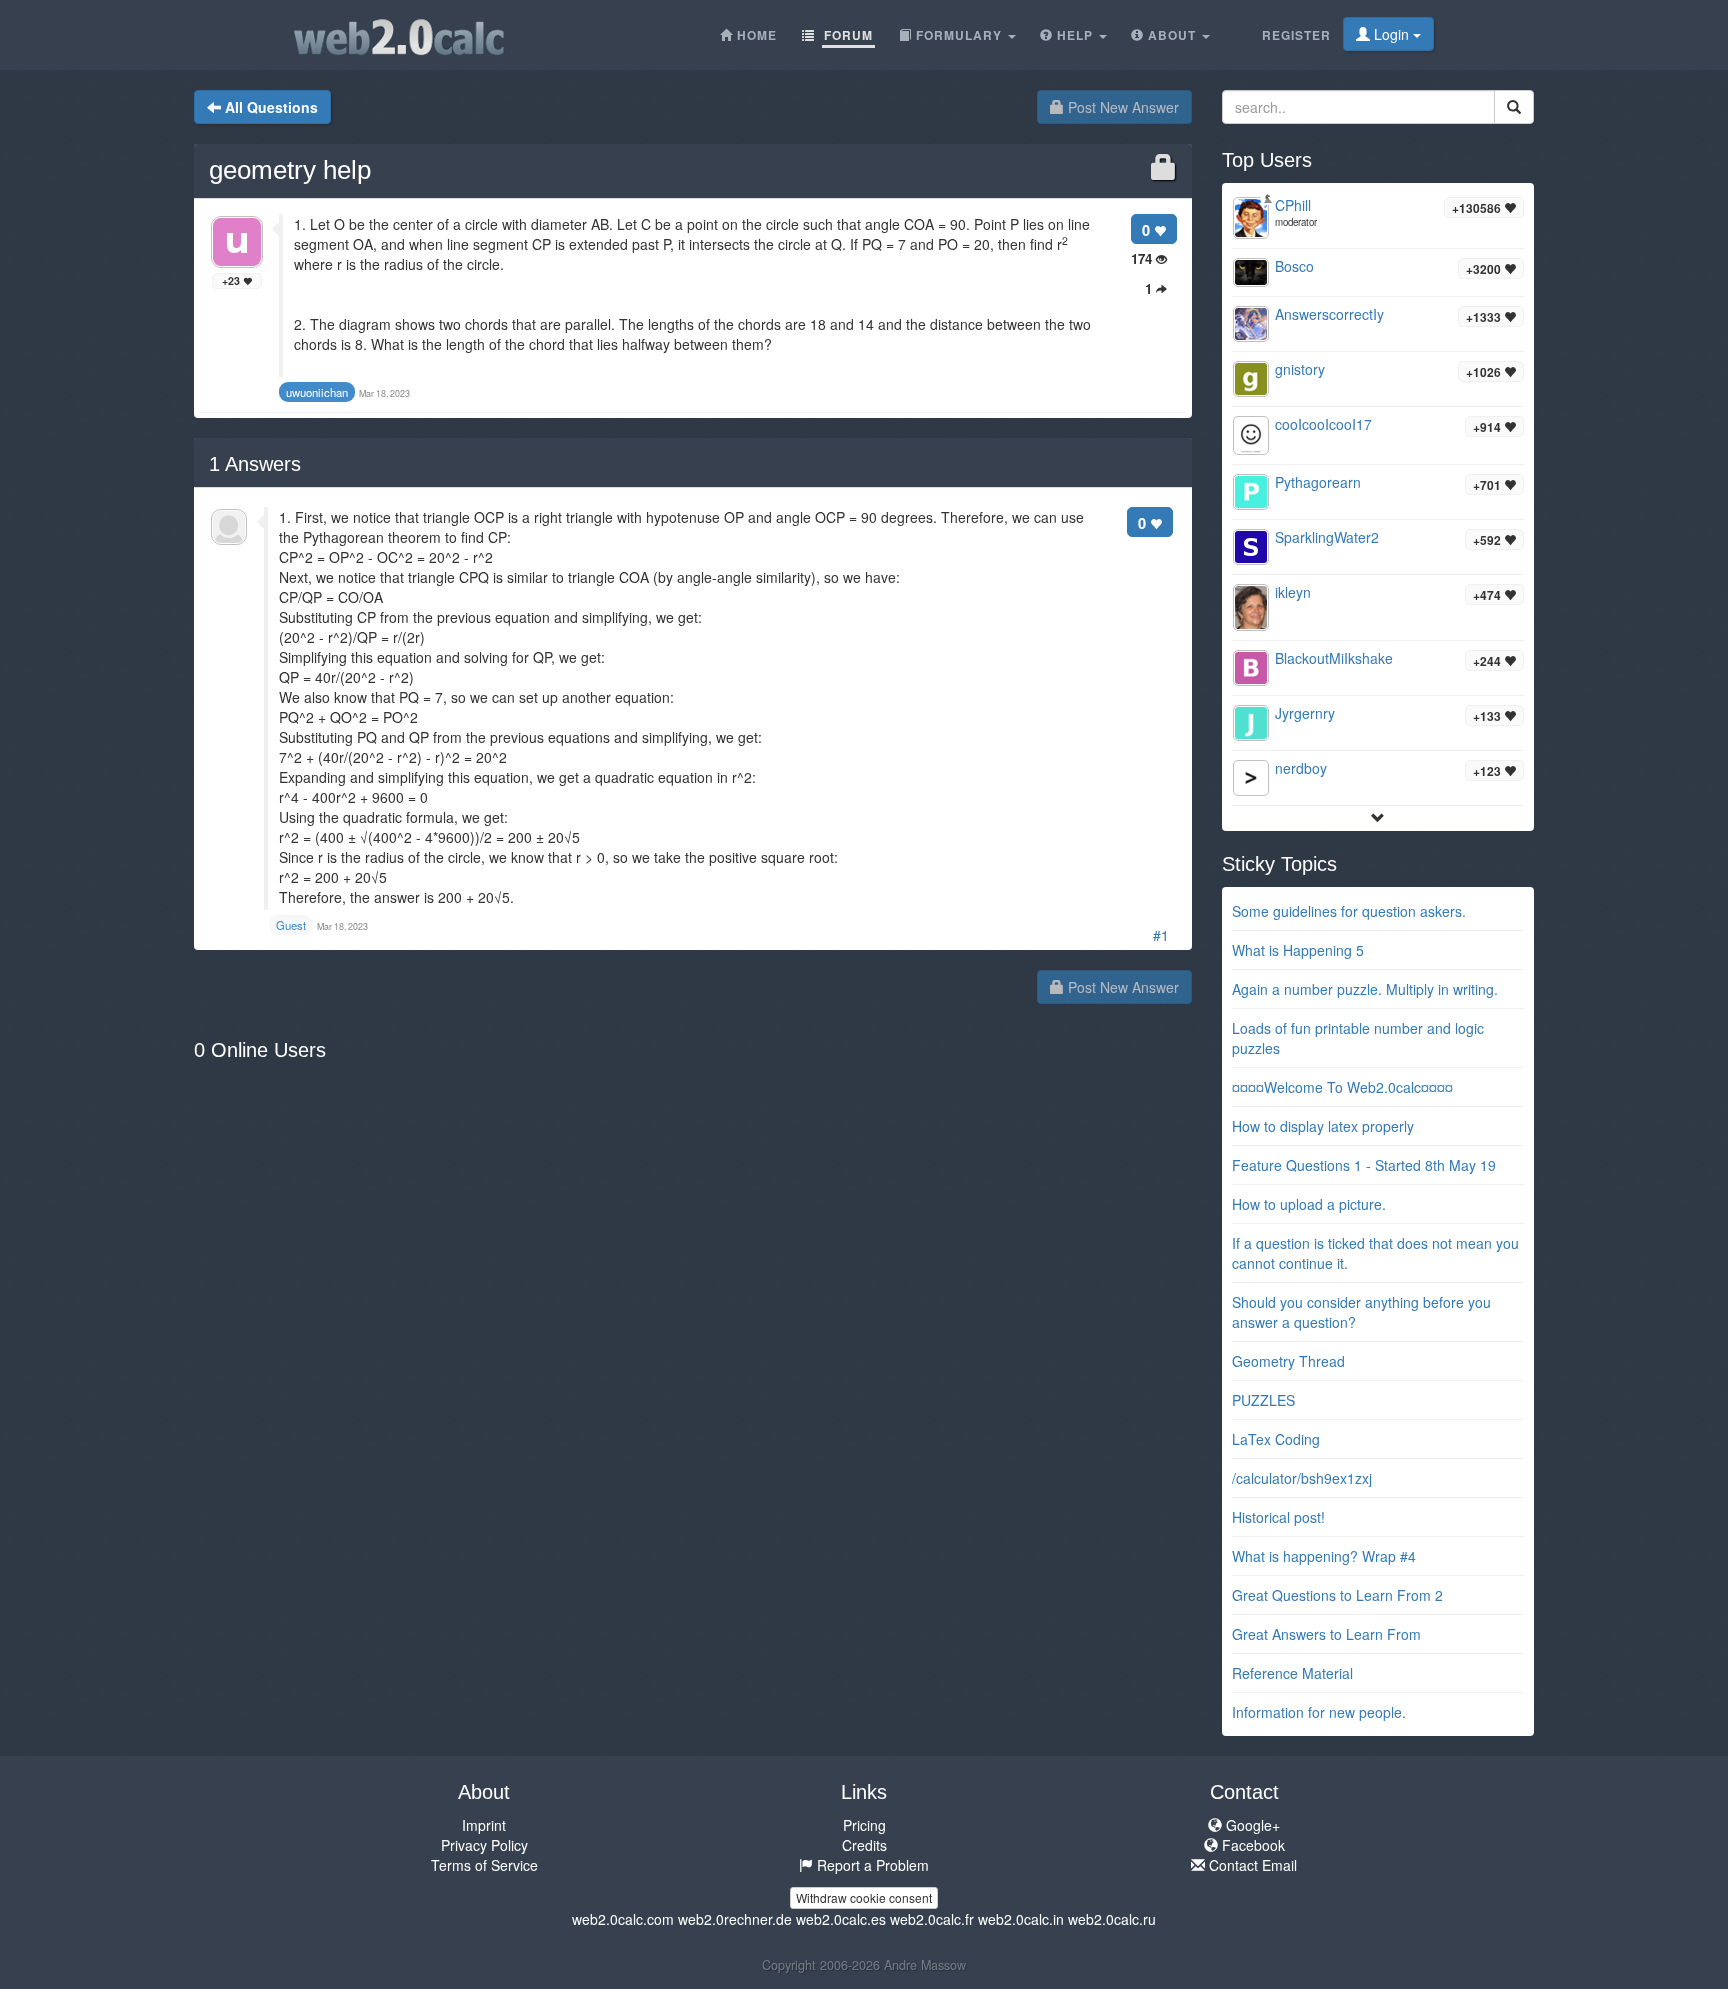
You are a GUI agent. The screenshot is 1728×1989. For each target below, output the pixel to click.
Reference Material (1292, 1673)
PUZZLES (1263, 1400)
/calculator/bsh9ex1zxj (1302, 1478)
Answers (255, 464)
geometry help (290, 170)
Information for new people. (1319, 1712)
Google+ (1251, 1825)
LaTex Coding (1276, 1439)
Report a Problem (871, 1865)
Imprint (484, 1825)
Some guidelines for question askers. (1349, 911)
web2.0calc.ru (1112, 1919)
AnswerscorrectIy (1329, 314)
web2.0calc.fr (932, 1919)
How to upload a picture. (1309, 1204)
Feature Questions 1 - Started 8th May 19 (1364, 1165)
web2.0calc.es (841, 1919)
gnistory (1300, 369)
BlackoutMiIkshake (1334, 658)
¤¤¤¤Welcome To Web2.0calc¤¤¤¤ (1342, 1087)
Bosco (1294, 266)
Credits (864, 1845)
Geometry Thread (1288, 1361)
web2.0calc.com (623, 1919)
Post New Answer (1121, 107)
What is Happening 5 (1298, 950)
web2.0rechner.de (735, 1919)
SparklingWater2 (1327, 537)
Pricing (864, 1825)
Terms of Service (484, 1865)
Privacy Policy (484, 1845)
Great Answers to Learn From (1326, 1634)
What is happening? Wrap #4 (1324, 1556)
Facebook (1251, 1845)
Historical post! (1278, 1517)
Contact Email (1251, 1865)
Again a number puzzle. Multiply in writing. (1365, 989)
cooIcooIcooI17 (1323, 424)
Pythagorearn (1318, 482)
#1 (1161, 935)
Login (1391, 34)
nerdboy (1301, 768)
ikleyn (1293, 592)
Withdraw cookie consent (864, 1897)
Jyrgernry (1305, 713)
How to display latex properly (1323, 1126)
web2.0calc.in (1021, 1919)
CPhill (1293, 205)
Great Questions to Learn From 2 (1337, 1595)
